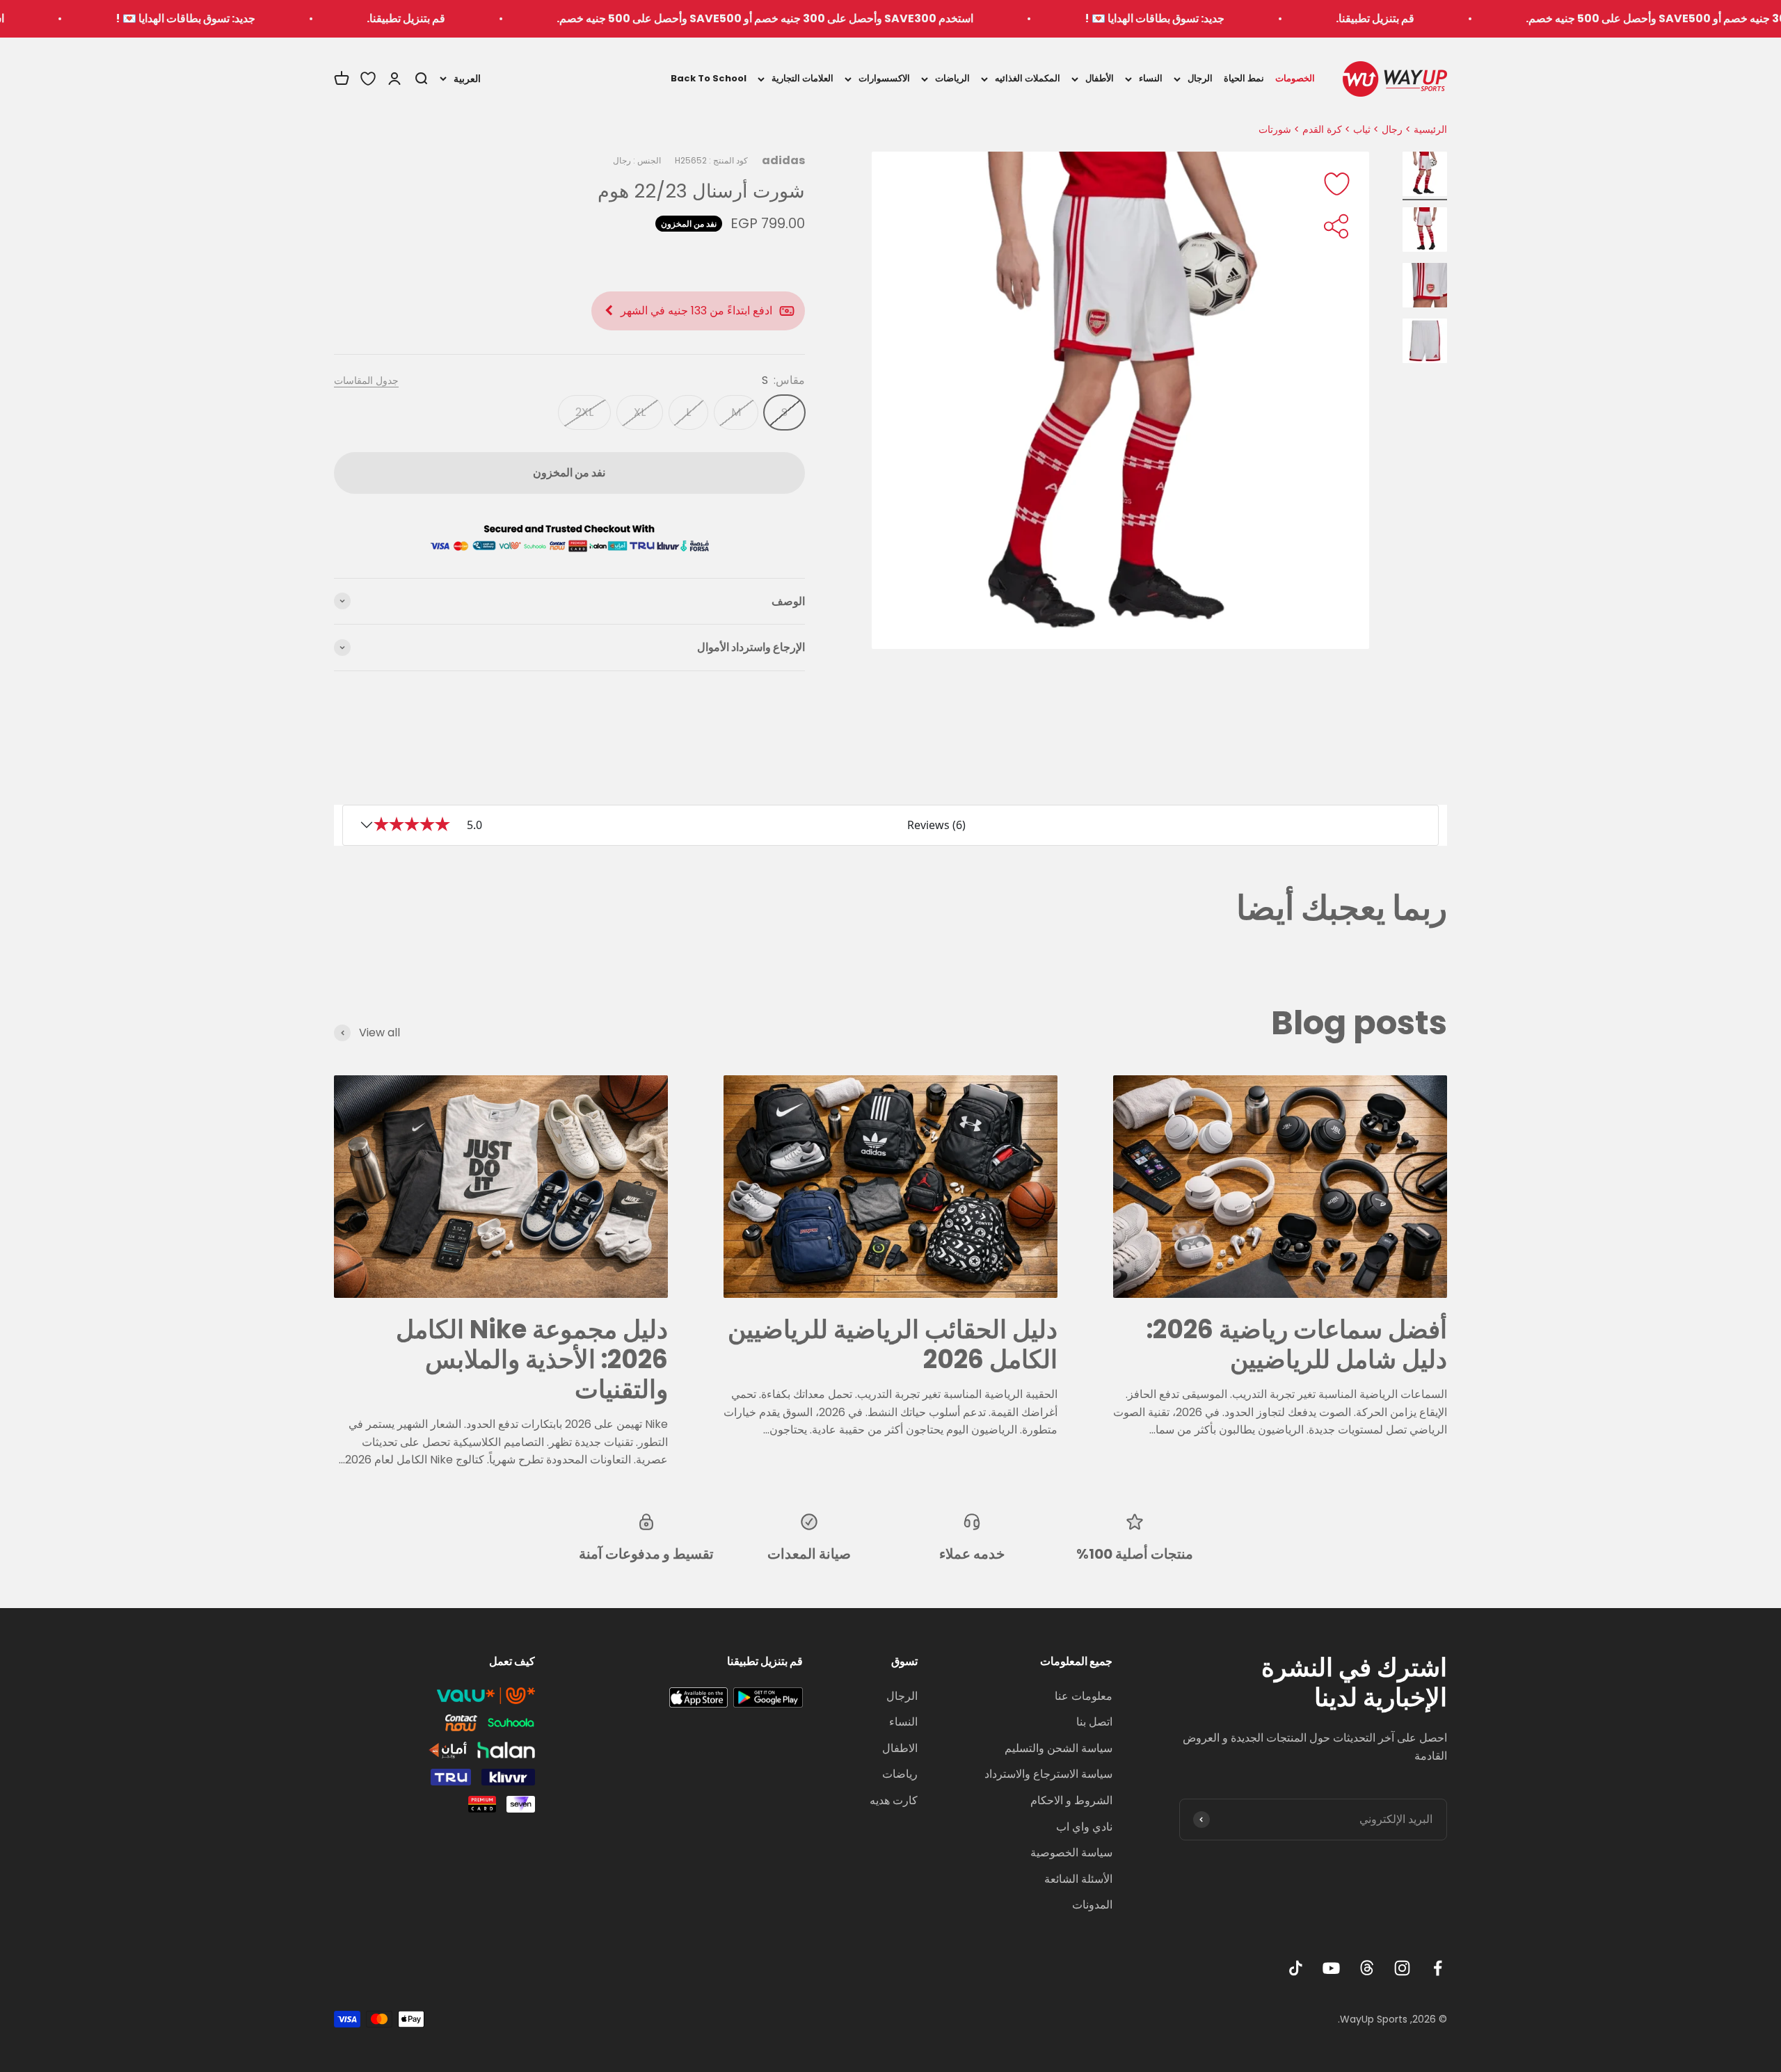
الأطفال (1100, 78)
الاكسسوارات (884, 78)
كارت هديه (894, 1800)
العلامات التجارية (802, 78)
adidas (783, 160)
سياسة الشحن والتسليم (1059, 1748)
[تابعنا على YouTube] (1331, 1968)
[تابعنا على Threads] (1367, 1968)
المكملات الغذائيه (1028, 78)
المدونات (1092, 1905)
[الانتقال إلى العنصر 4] (1425, 343)
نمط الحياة (1244, 78)
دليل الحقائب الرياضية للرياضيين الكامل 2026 (893, 1344)
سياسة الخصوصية (1071, 1853)
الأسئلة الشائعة (1078, 1879)
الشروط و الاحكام (1071, 1800)
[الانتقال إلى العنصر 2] (1425, 232)
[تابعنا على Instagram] (1402, 1968)
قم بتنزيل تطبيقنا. (1519, 18)
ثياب (1362, 129)
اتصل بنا (1094, 1722)
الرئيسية (1430, 129)
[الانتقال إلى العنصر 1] (1425, 176)
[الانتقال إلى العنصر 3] (1425, 287)
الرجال (1200, 78)
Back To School (709, 78)
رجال (1392, 129)
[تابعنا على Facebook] (1438, 1968)
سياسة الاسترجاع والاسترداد (1048, 1774)
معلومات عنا (1084, 1696)
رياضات (900, 1774)
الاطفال (900, 1748)
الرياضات (952, 78)
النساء (1151, 78)
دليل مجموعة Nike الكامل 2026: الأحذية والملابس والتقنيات (532, 1359)
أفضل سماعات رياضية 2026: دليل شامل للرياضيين (1297, 1344)
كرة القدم (1322, 129)
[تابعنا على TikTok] (1296, 1968)
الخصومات (1295, 78)
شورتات (1275, 129)
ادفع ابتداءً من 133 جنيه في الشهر (696, 311)
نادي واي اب (1084, 1827)
